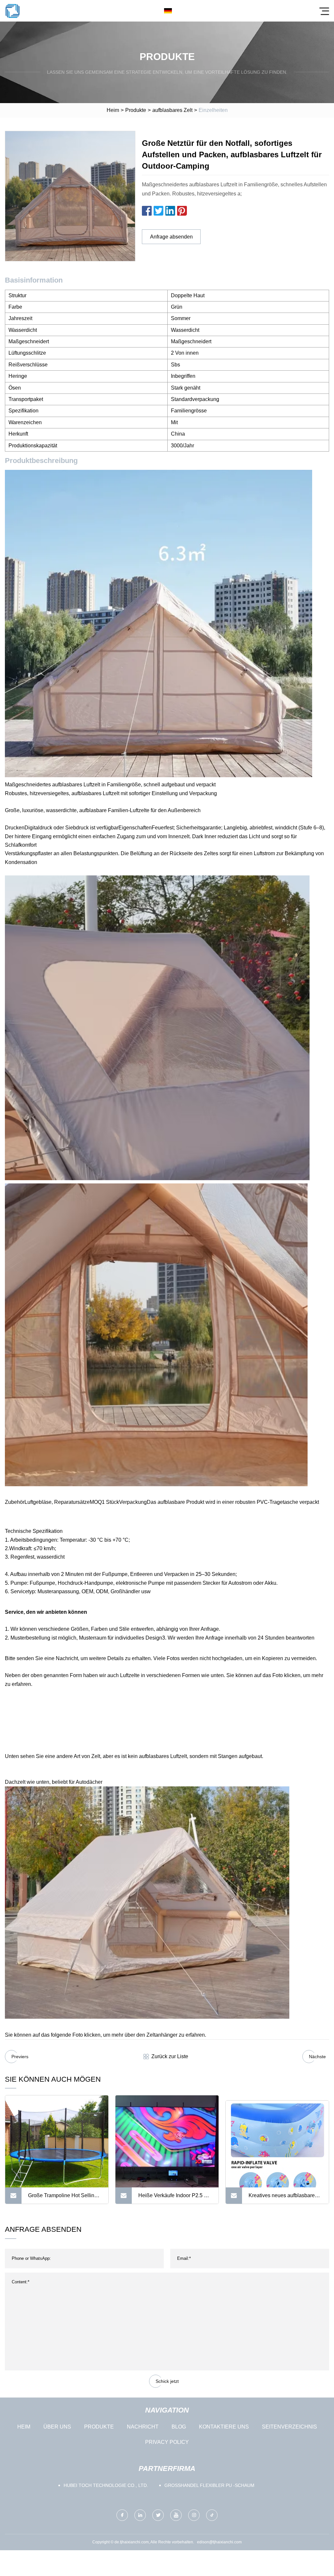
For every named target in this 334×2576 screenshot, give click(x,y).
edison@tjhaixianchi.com (219, 2542)
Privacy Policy (167, 2442)
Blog (179, 2427)
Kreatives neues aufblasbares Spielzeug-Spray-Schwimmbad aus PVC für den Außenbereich (285, 2198)
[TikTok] (212, 2515)
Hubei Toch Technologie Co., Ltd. (106, 2485)
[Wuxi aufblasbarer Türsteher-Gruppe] (12, 11)
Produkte (136, 110)
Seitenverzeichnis (289, 2427)
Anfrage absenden (171, 237)
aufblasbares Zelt (172, 110)
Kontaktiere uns (224, 2427)
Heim (113, 110)
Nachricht (143, 2427)
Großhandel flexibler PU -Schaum (209, 2485)
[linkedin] (140, 2515)
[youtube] (176, 2515)
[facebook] (122, 2515)
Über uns (57, 2427)
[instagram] (194, 2515)
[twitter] (158, 2515)
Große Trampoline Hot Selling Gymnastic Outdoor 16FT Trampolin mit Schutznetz (63, 2198)
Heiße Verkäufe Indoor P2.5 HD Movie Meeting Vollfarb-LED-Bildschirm (175, 2198)
